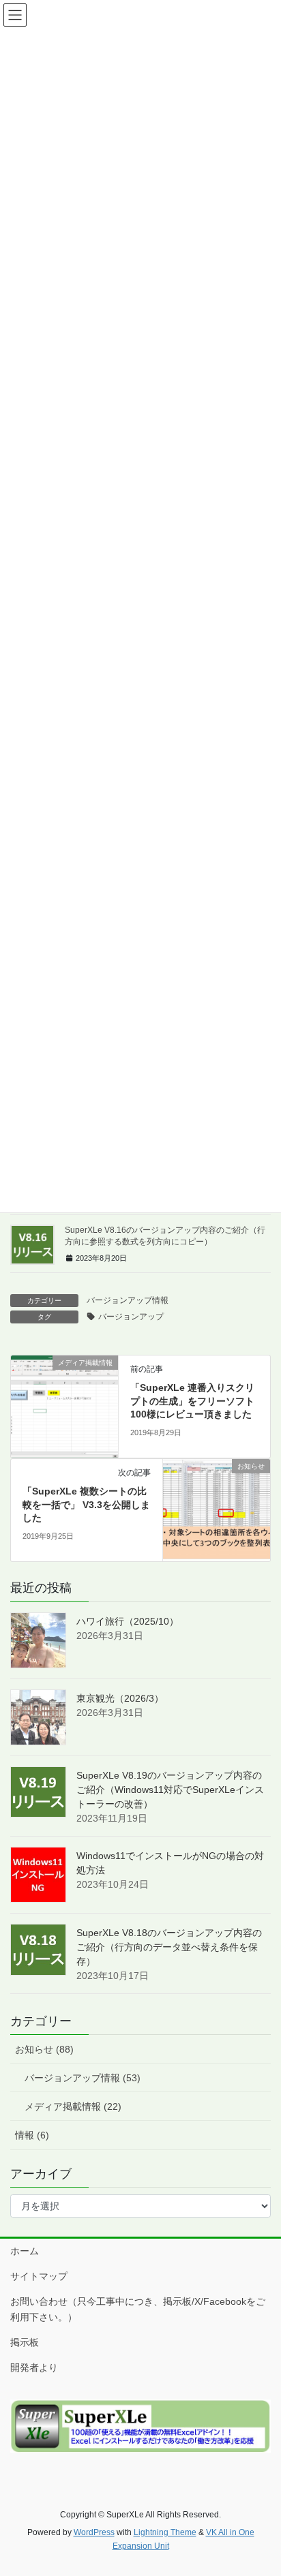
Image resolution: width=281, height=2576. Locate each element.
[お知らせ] (217, 1509)
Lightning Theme (165, 2532)
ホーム (25, 2251)
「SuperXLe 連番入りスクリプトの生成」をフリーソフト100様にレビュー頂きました (192, 1401)
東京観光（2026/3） (120, 1698)
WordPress (94, 2532)
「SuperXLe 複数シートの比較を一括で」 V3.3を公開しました (86, 1504)
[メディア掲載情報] (64, 1406)
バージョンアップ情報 (128, 1300)
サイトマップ (39, 2276)
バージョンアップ (131, 1317)
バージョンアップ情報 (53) (83, 2078)
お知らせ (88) (44, 2049)
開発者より (34, 2367)
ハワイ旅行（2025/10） (128, 1621)
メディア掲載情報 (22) (73, 2106)
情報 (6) (32, 2135)
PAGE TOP (261, 2487)
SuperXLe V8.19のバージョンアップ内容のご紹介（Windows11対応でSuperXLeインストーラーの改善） (170, 1790)
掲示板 (25, 2342)
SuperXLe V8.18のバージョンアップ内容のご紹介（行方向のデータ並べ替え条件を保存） (169, 1947)
